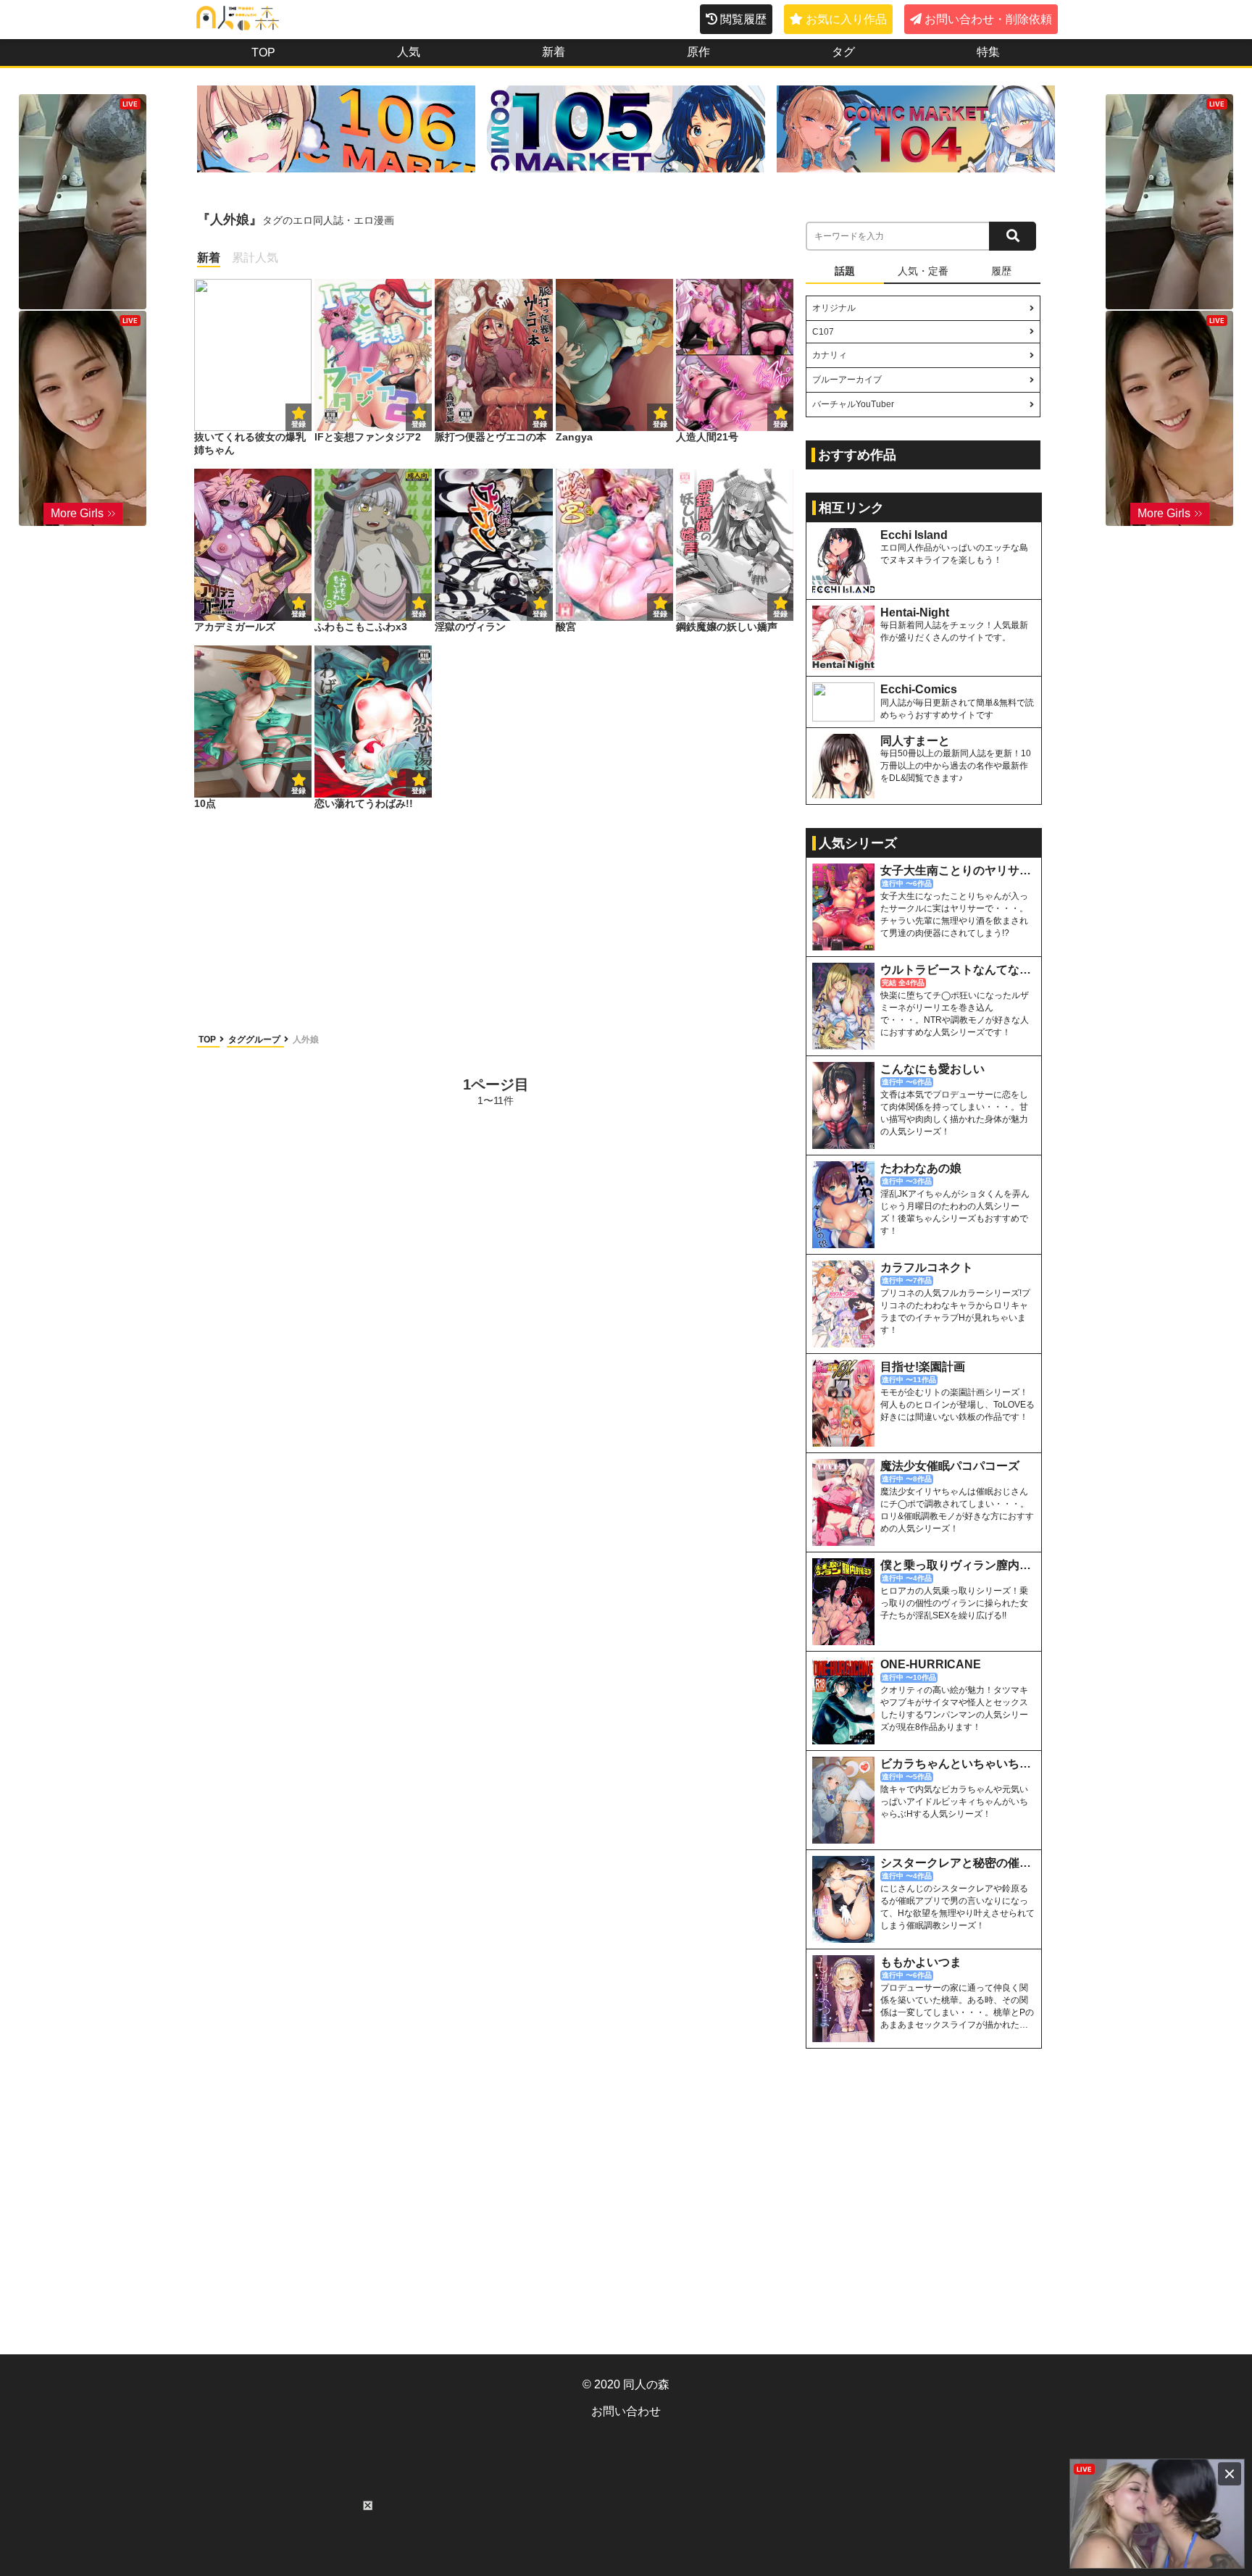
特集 (988, 52)
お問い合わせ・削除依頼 (988, 19)
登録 (419, 424)
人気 (409, 52)
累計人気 (255, 258)
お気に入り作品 (846, 19)
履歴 (1001, 271)
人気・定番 (923, 271)
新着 (554, 52)
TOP (263, 53)
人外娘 (306, 1040)
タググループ (255, 1040)
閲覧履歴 (743, 19)
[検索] (1013, 236)
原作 (698, 52)
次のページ (739, 1091)
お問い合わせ (626, 2411)
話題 (845, 271)
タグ (843, 52)
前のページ (252, 1091)
